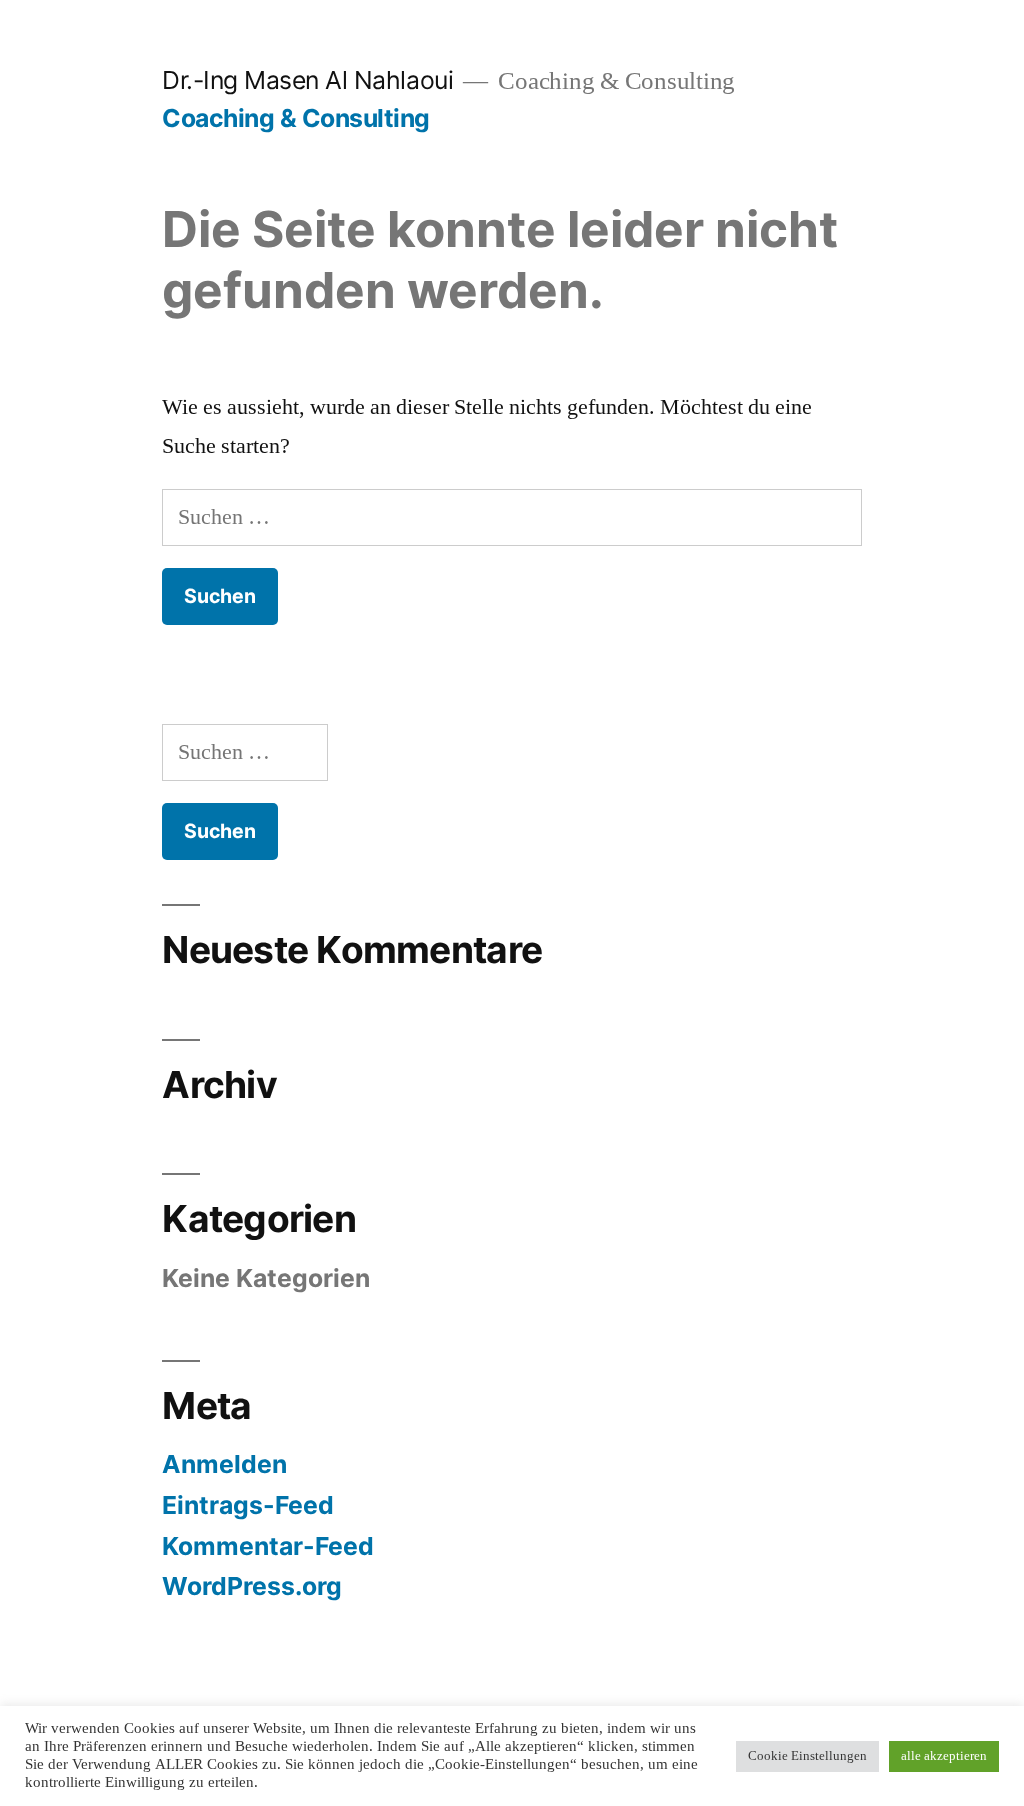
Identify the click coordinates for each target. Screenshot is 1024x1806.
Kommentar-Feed (268, 1546)
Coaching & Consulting (296, 118)
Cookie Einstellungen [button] (807, 1756)
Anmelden (224, 1464)
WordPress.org (252, 1586)
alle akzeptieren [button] (944, 1756)
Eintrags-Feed (248, 1505)
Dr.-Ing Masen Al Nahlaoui (307, 80)
